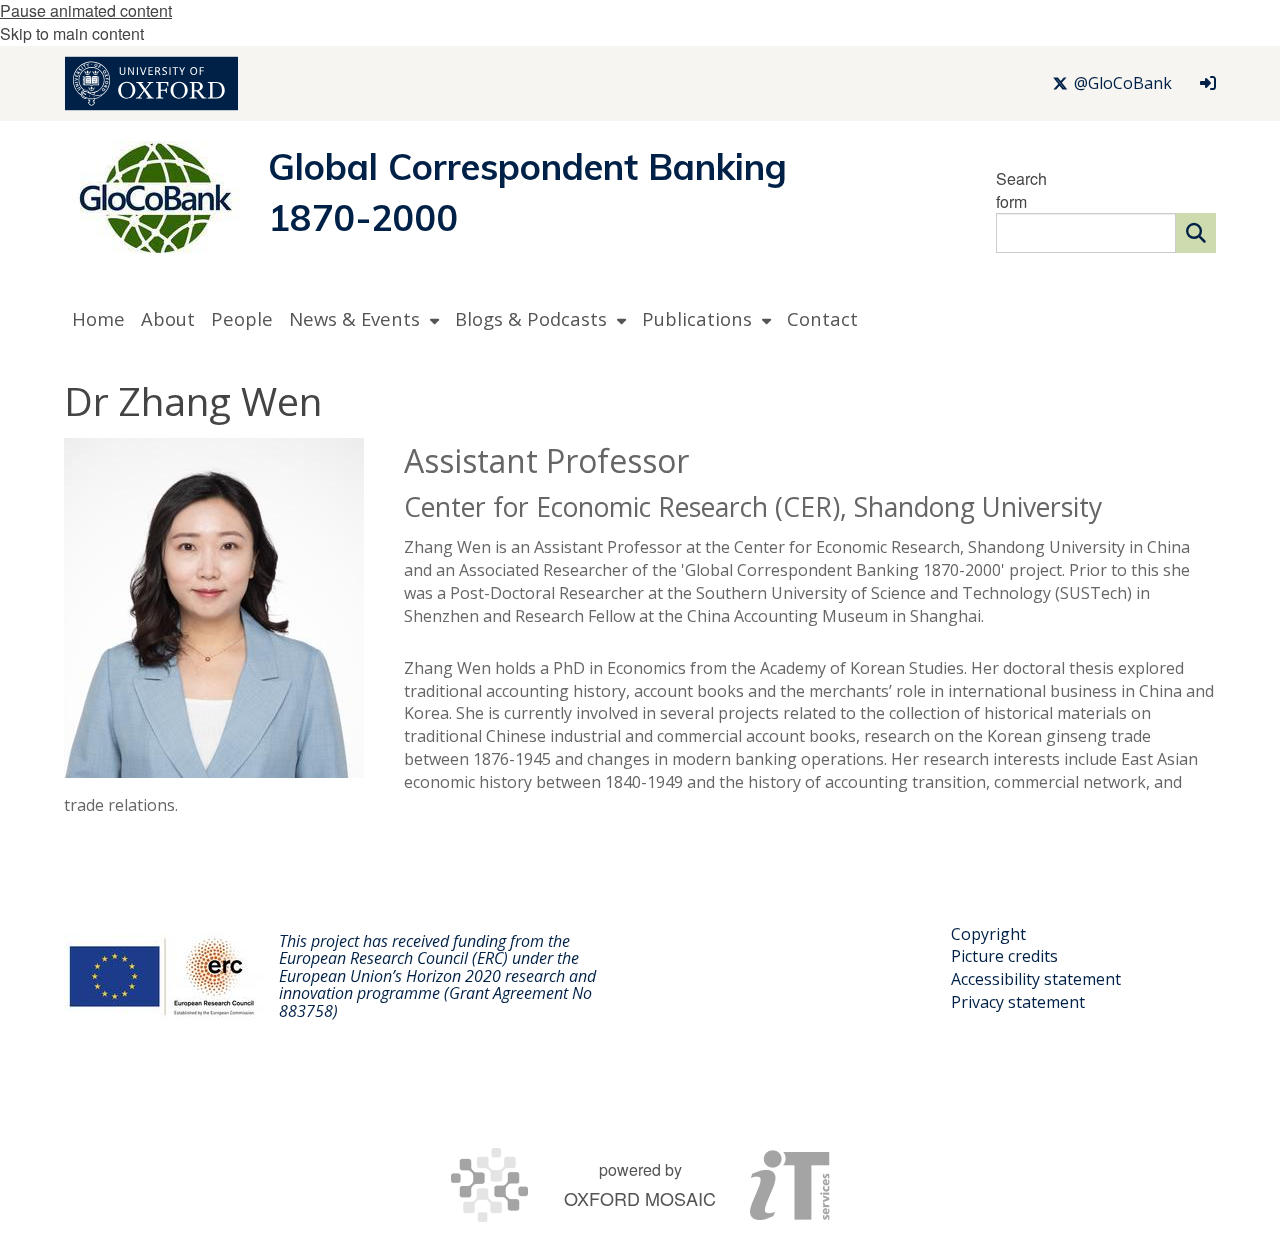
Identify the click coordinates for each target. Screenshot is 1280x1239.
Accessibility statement (1036, 979)
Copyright (988, 934)
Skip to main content (72, 33)
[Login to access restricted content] (1208, 83)
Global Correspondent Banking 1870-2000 (527, 192)
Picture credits (1004, 956)
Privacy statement (1018, 1002)
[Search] (1196, 233)
